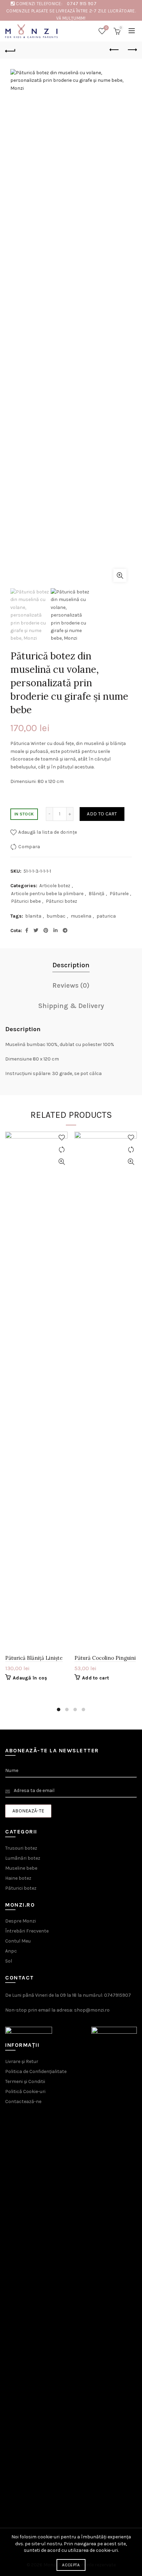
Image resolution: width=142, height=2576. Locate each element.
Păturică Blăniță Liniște (34, 1658)
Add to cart (102, 814)
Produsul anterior (114, 50)
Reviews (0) (71, 985)
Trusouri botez (21, 1848)
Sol (9, 1961)
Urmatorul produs (132, 50)
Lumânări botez (23, 1858)
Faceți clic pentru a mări (120, 575)
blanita (33, 916)
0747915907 (118, 1995)
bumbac (56, 916)
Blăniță (97, 894)
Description (71, 965)
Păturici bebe (26, 901)
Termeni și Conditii (25, 2081)
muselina (81, 916)
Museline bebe (21, 1868)
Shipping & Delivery (71, 1006)
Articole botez (55, 886)
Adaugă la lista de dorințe (48, 832)
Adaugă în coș (30, 1678)
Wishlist (106, 28)
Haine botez (18, 1878)
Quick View (62, 1162)
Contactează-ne (23, 2102)
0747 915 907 (82, 4)
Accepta (71, 2565)
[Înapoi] (10, 50)
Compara (29, 847)
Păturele (119, 894)
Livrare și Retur (22, 2061)
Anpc (11, 1951)
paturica (106, 916)
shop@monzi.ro (92, 2010)
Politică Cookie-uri (25, 2091)
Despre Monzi (21, 1921)
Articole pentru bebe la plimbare (47, 894)
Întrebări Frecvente (27, 1931)
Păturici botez (62, 901)
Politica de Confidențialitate (36, 2071)
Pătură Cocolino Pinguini (105, 1658)
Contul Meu (18, 1941)
